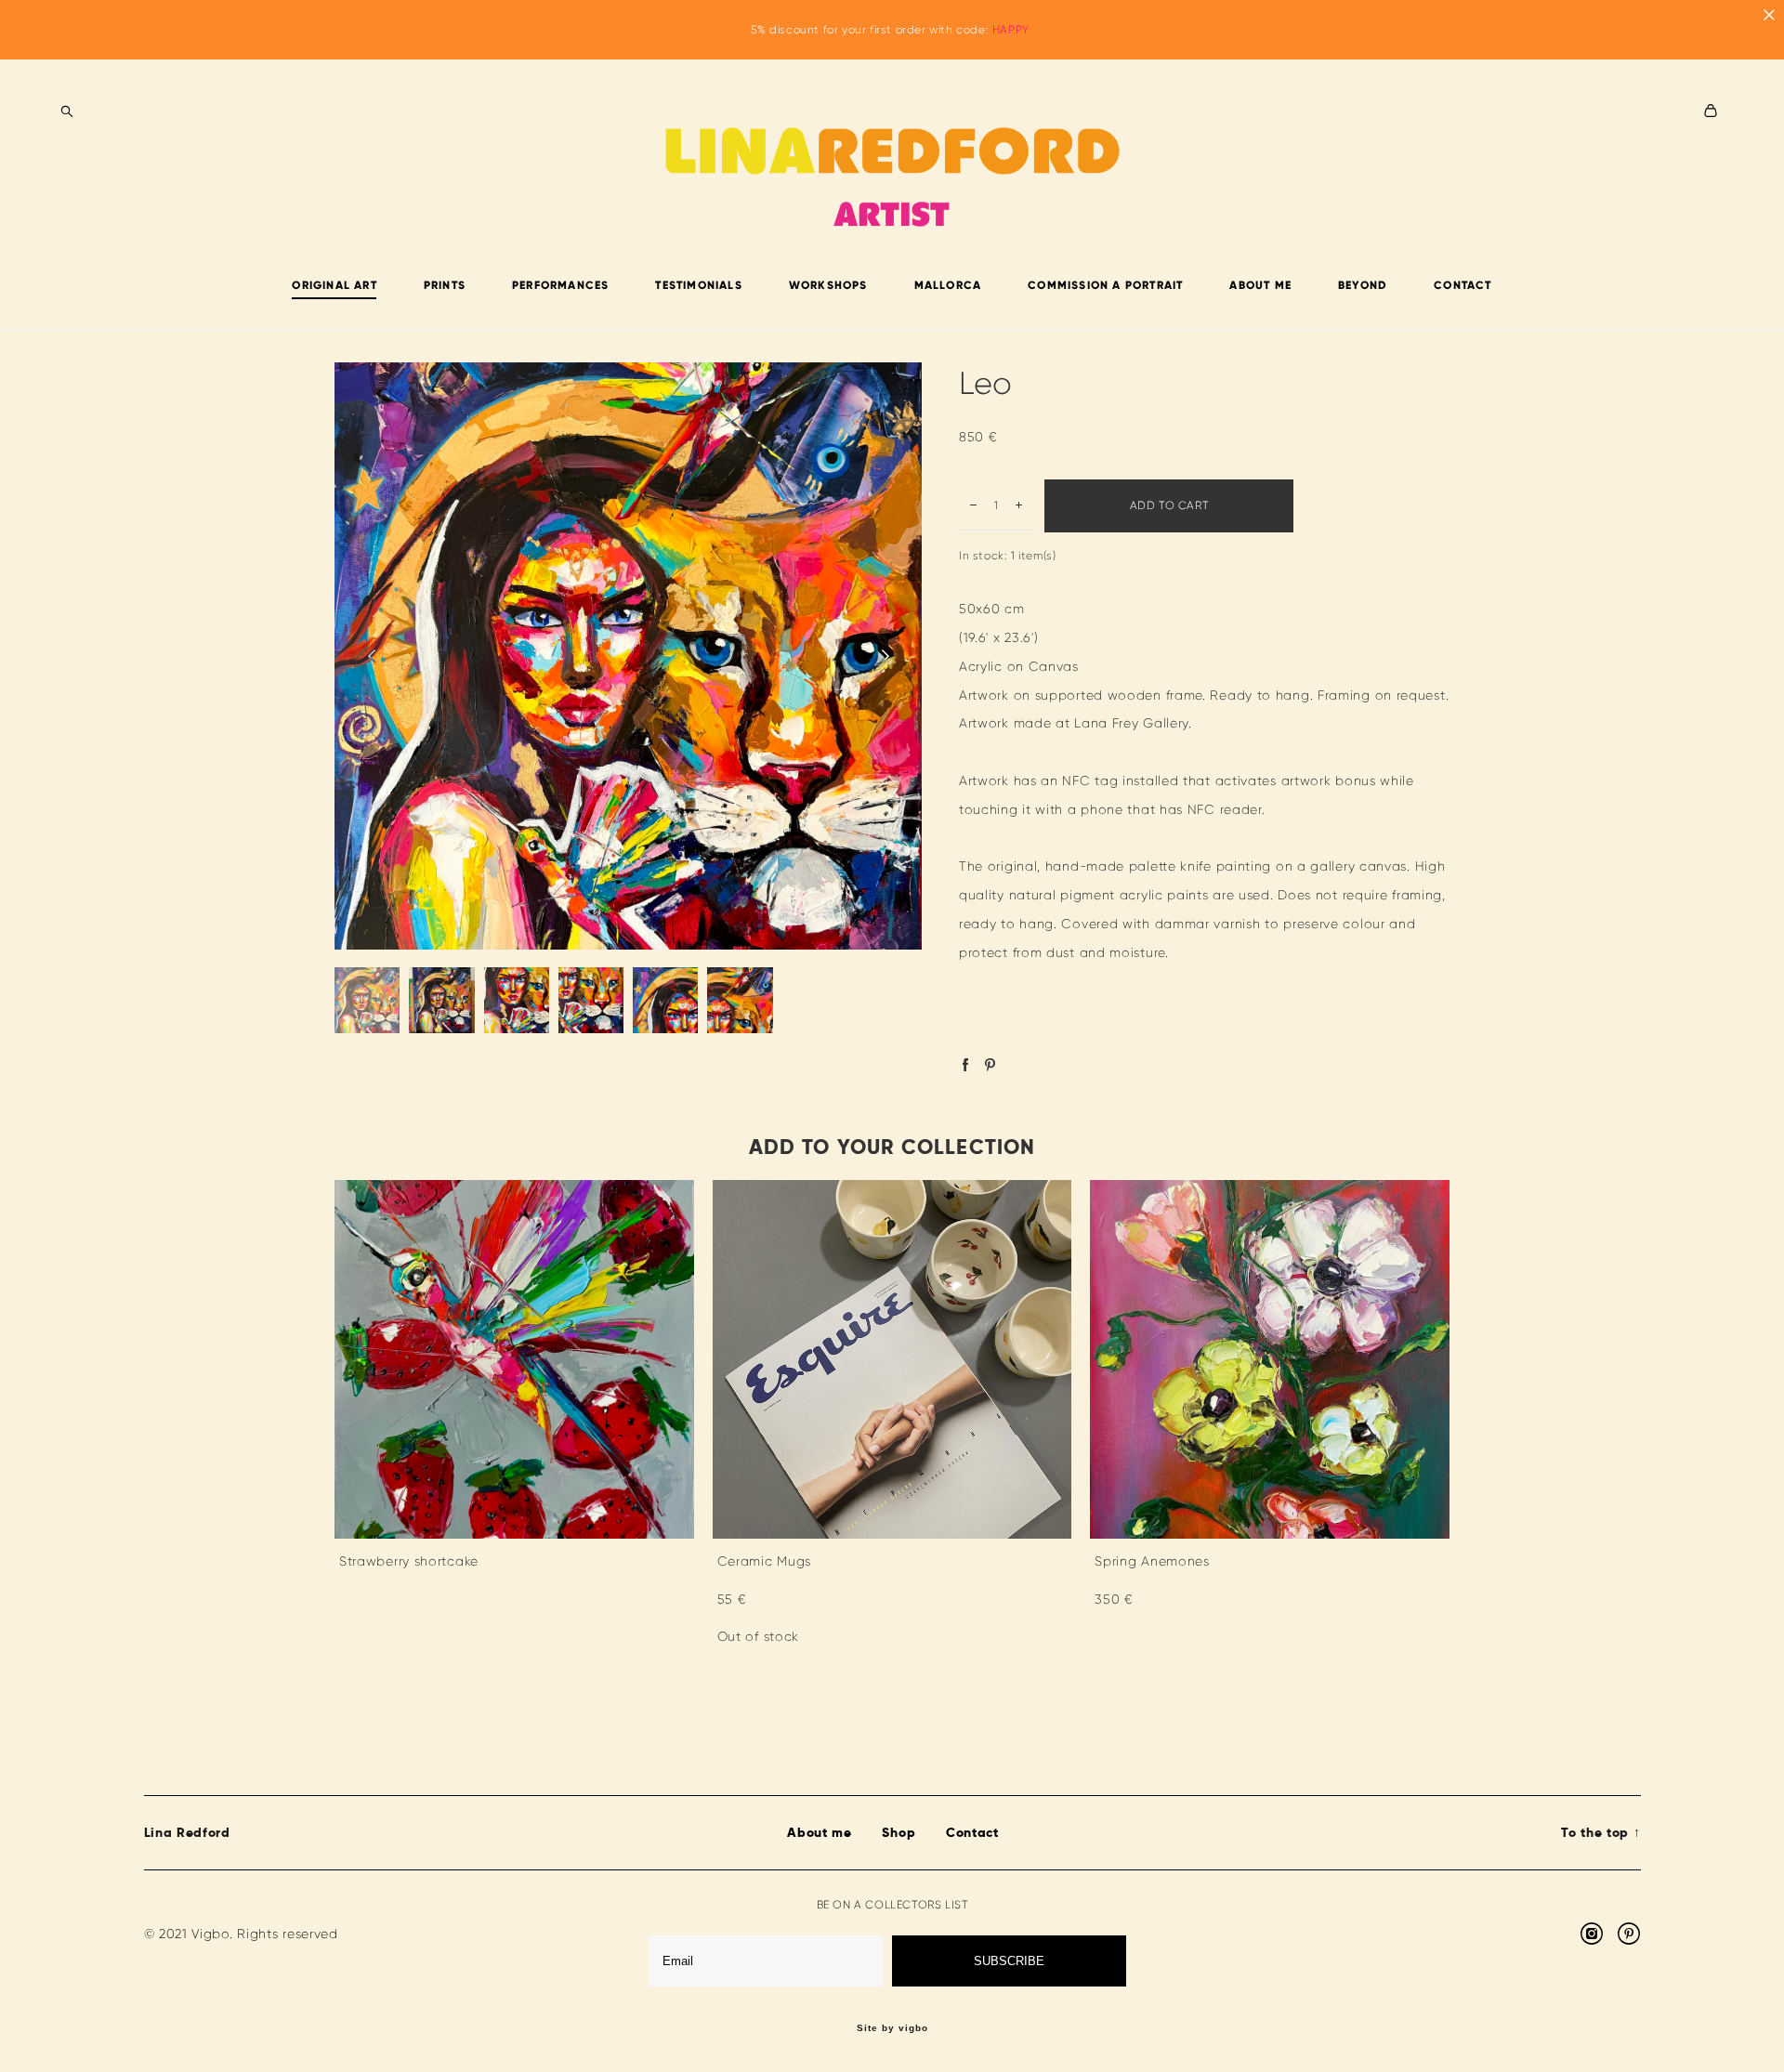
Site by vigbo (892, 2028)
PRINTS (445, 285)
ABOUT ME (1260, 285)
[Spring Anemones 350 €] (1270, 1359)
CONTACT (1463, 285)
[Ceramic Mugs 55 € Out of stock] (892, 1359)
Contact (972, 1832)
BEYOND (1363, 285)
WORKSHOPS (828, 285)
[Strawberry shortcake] (514, 1359)
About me (820, 1832)
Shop (899, 1832)
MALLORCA (948, 285)
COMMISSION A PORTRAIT (1105, 285)
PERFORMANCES (560, 285)
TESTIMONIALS (698, 285)
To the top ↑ (1600, 1832)
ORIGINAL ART (334, 285)
